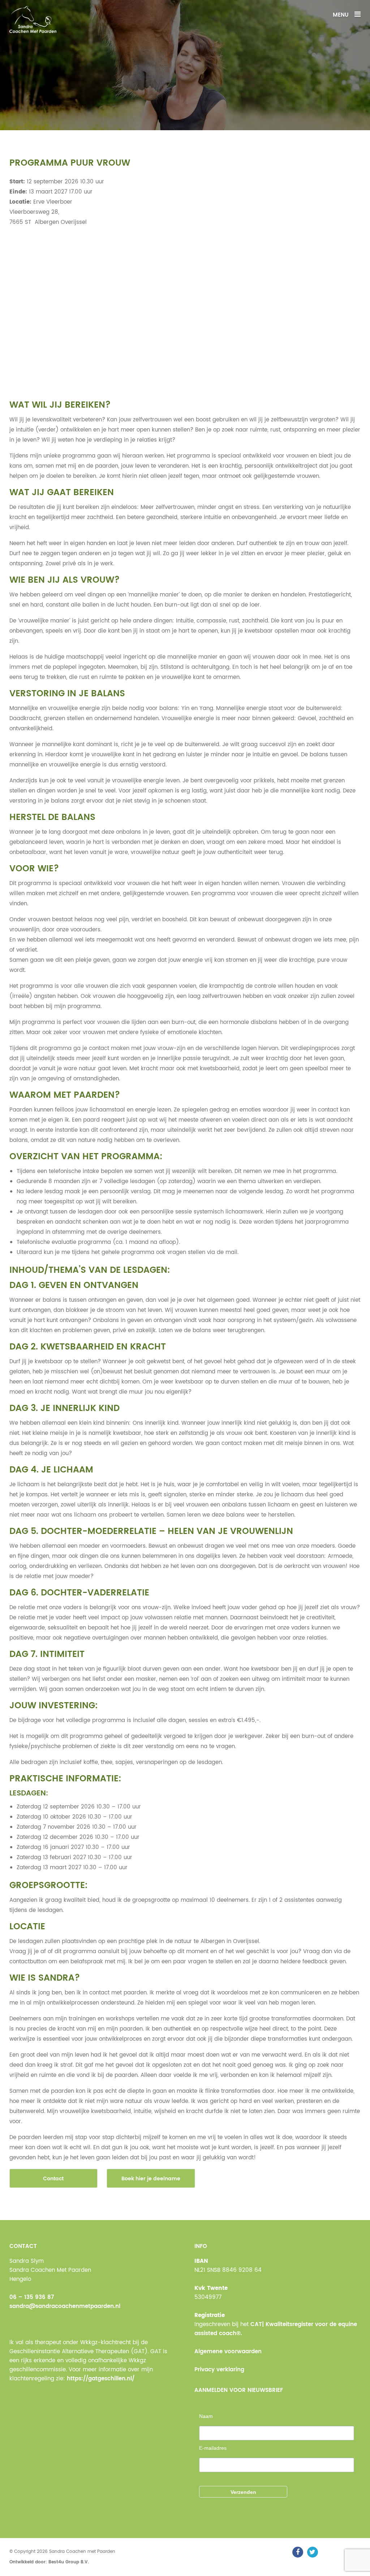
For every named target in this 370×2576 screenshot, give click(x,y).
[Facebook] (298, 2552)
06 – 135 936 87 (32, 2297)
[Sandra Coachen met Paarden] (33, 19)
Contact (53, 2179)
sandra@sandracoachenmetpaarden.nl (65, 2306)
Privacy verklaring (219, 2370)
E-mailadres (213, 2448)
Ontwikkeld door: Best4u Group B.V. (49, 2562)
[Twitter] (313, 2552)
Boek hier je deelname (151, 2179)
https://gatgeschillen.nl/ (101, 2379)
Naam (206, 2416)
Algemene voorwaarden (228, 2352)
